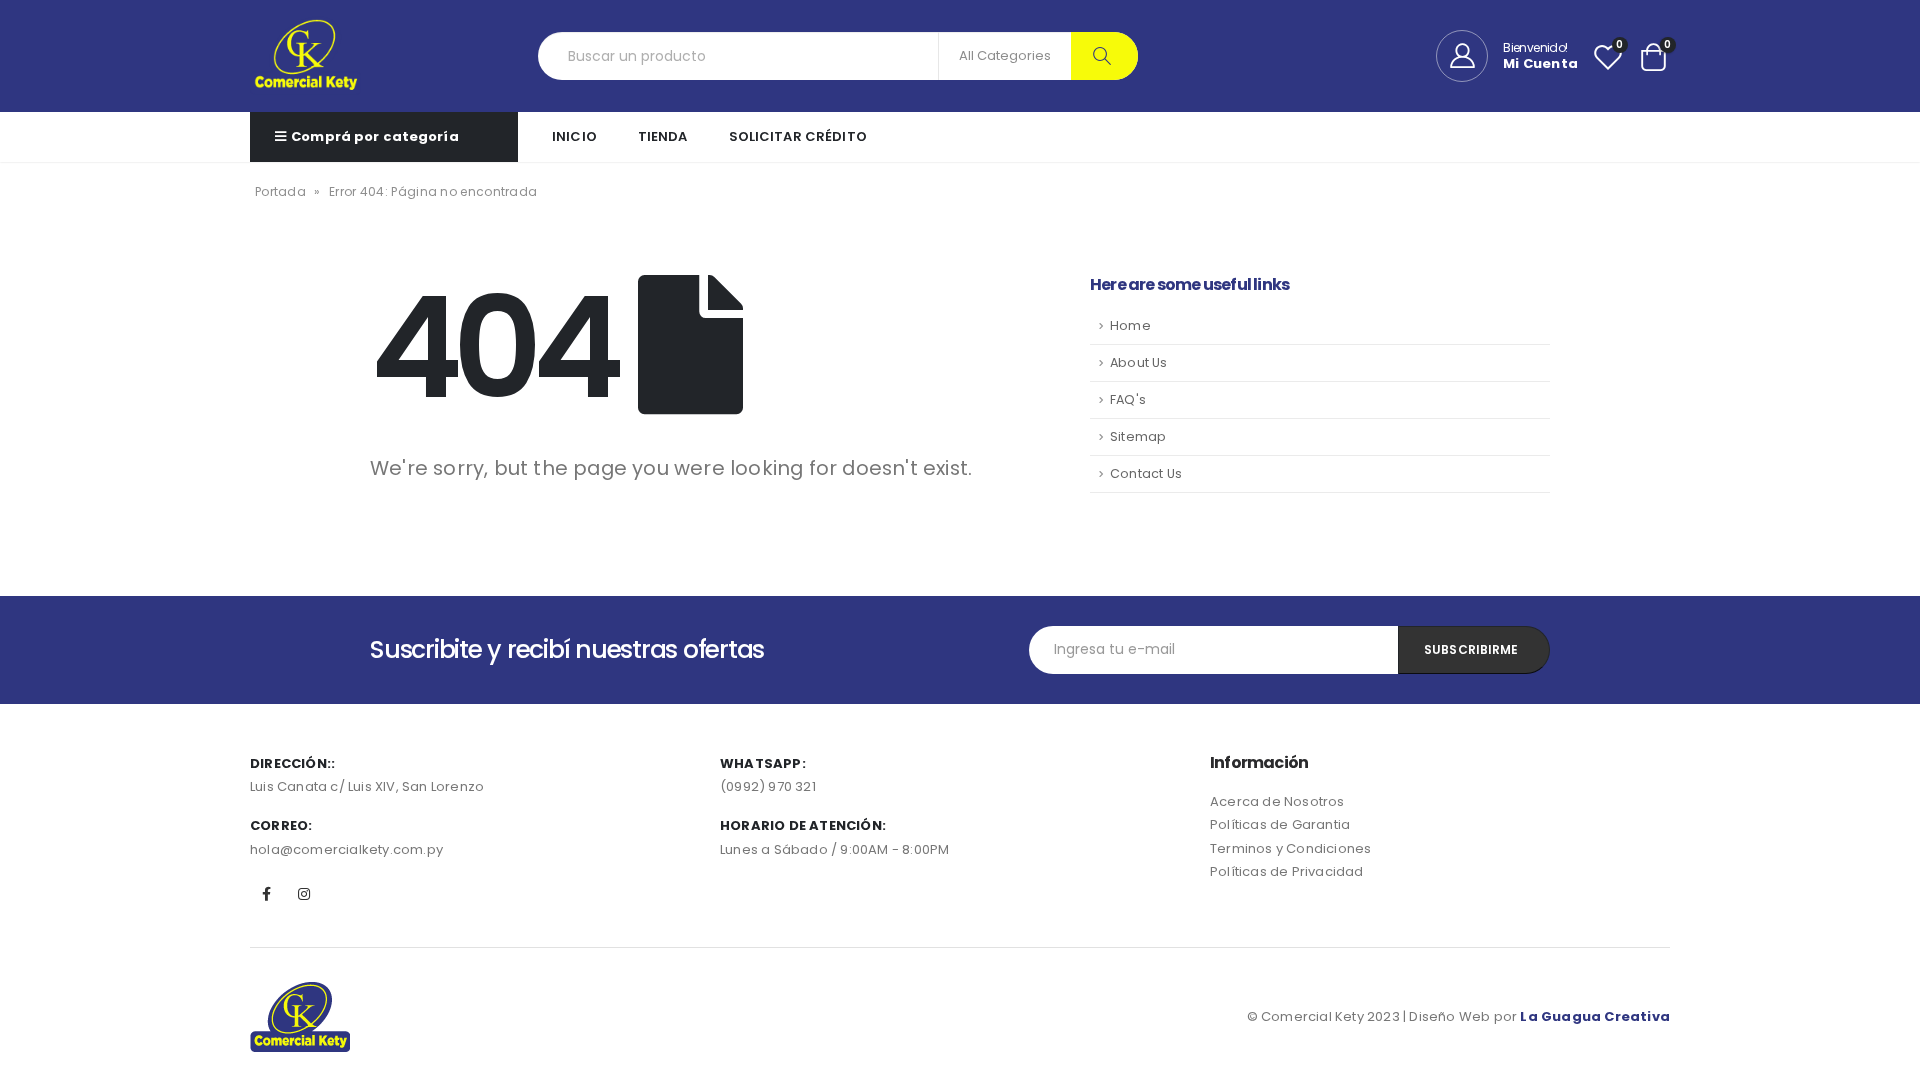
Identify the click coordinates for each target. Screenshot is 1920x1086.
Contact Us (1146, 473)
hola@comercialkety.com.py (346, 849)
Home (1130, 325)
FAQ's (1128, 399)
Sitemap (1138, 436)
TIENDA (663, 136)
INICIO (574, 136)
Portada (280, 191)
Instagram (304, 894)
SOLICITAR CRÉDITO (798, 136)
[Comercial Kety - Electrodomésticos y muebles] (305, 56)
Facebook (267, 894)
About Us (1139, 362)
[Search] (1104, 56)
